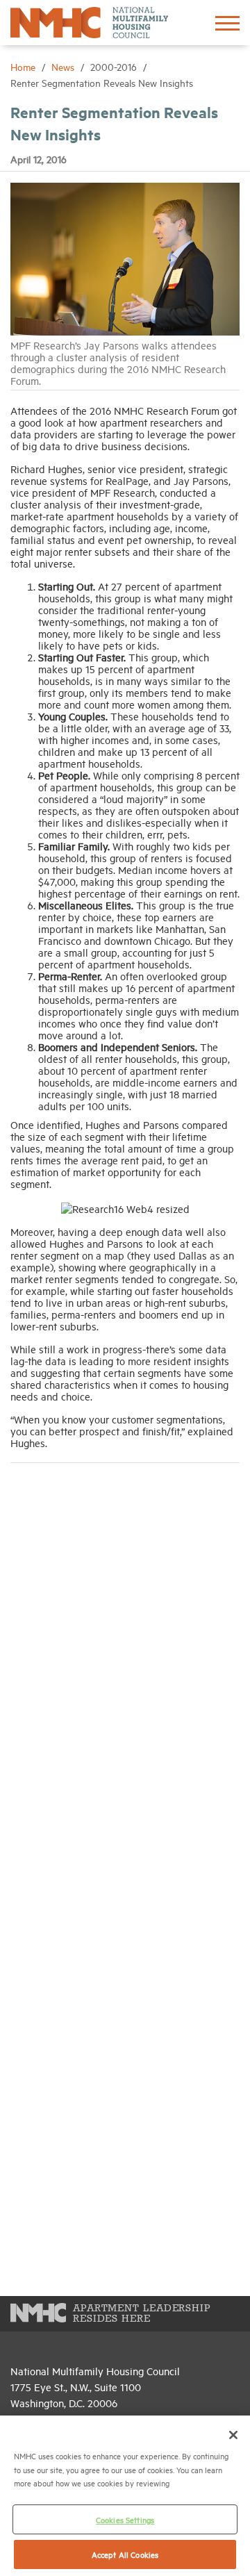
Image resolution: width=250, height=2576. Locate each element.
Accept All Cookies (125, 2554)
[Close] (233, 2435)
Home (24, 66)
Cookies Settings (125, 2519)
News (64, 66)
